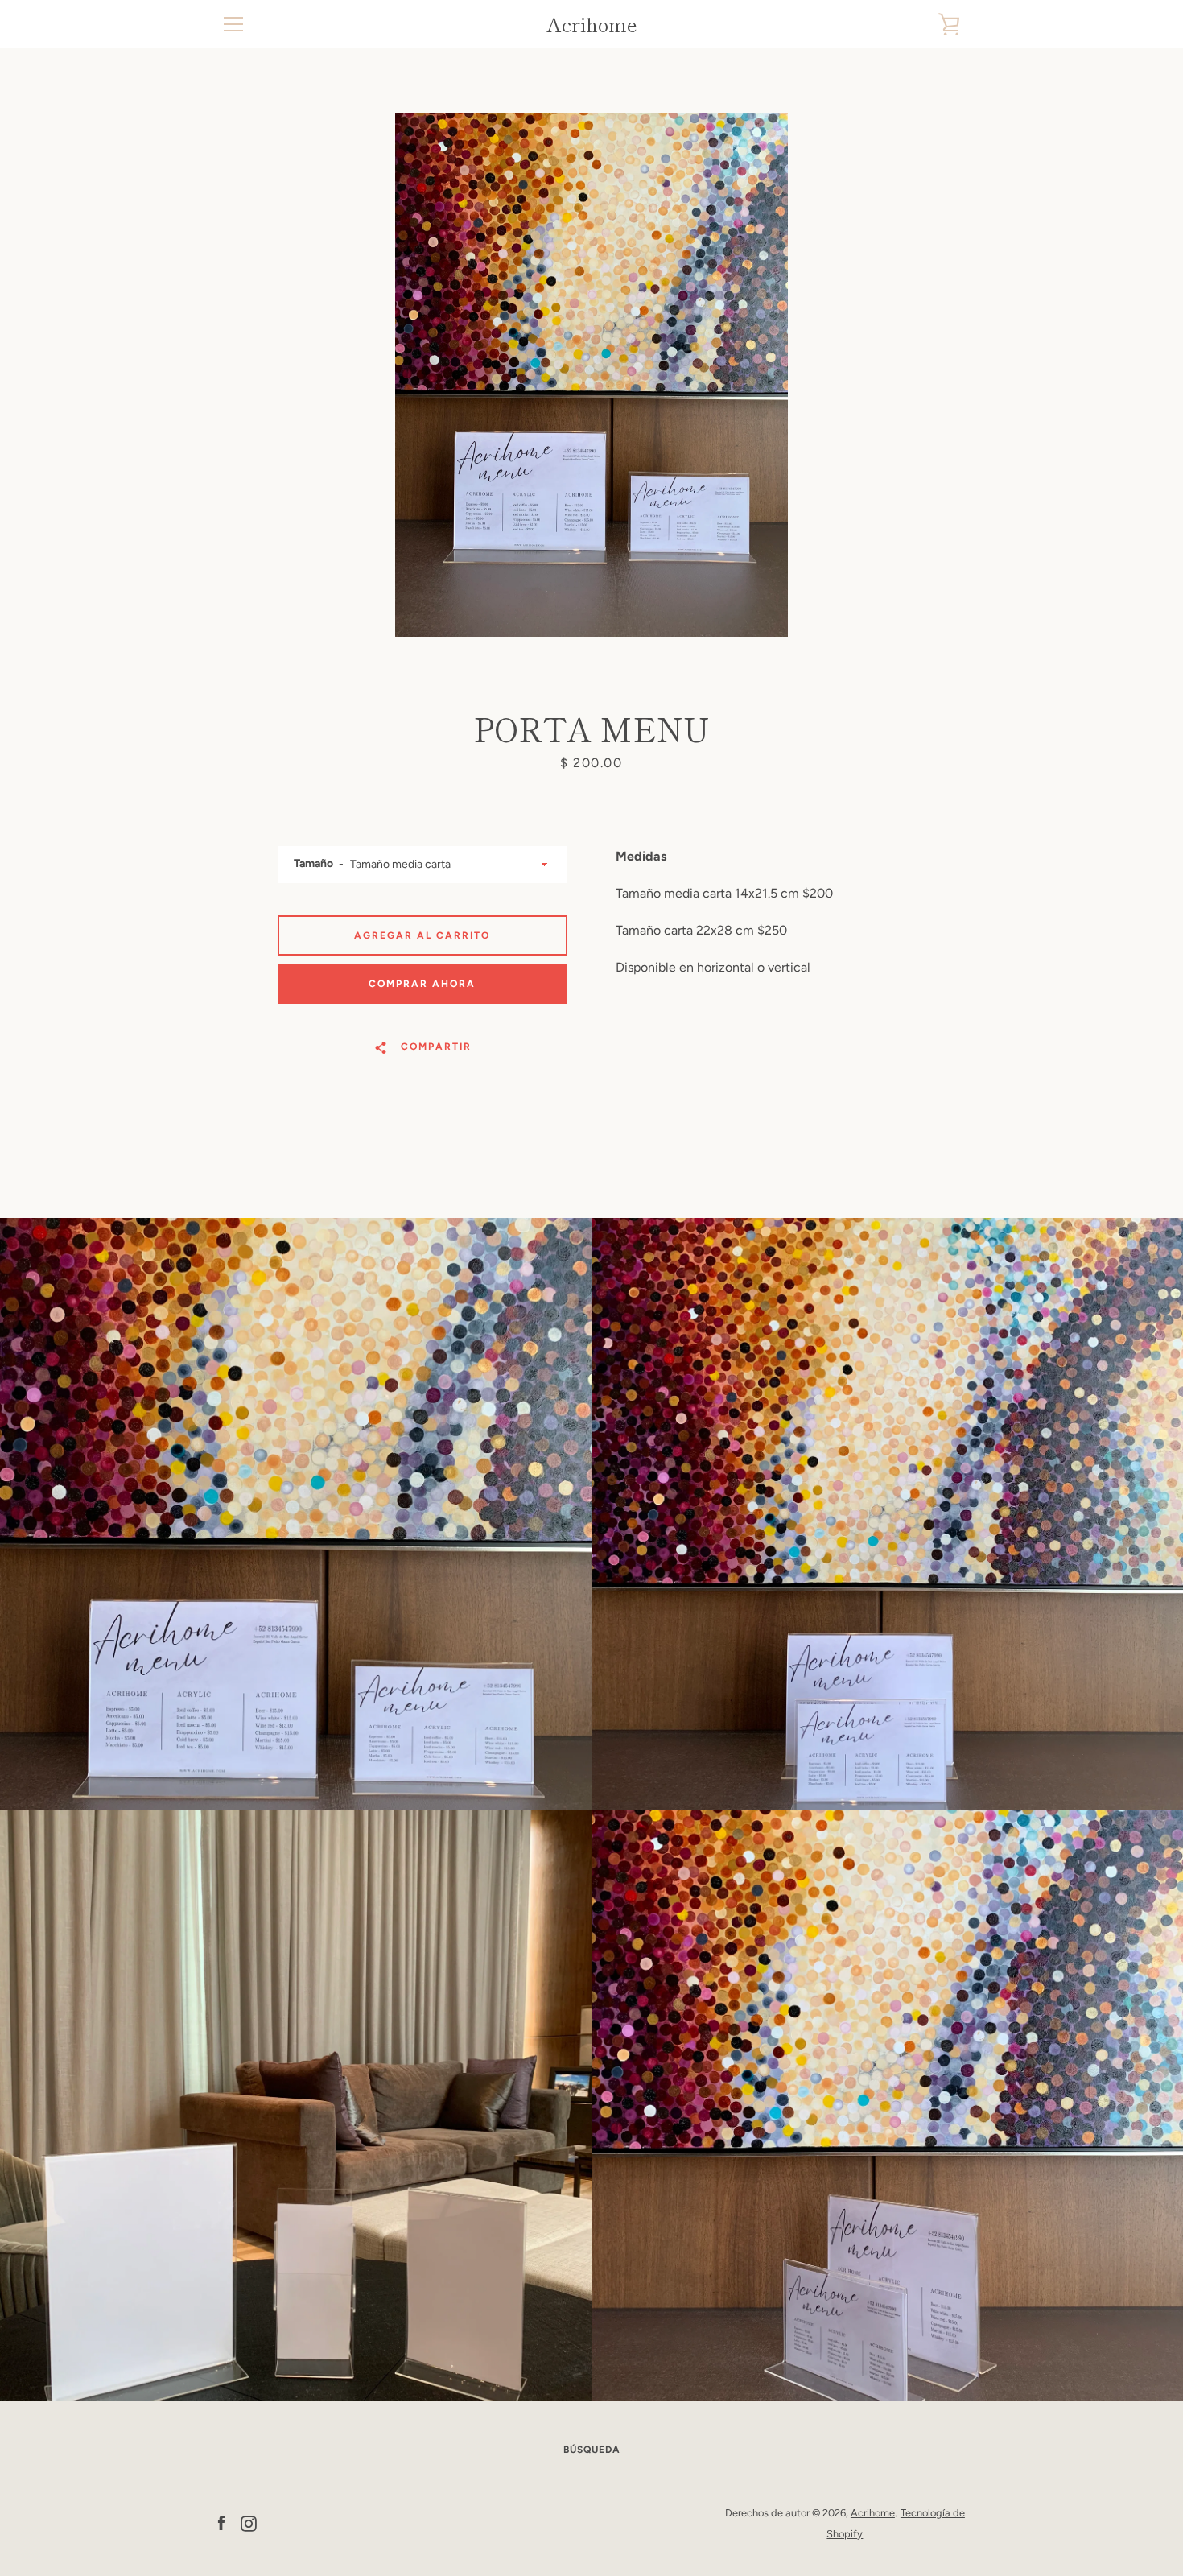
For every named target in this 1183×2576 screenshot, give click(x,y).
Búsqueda (592, 2450)
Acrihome (592, 25)
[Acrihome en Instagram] (249, 2522)
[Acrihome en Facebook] (221, 2522)
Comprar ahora (422, 984)
